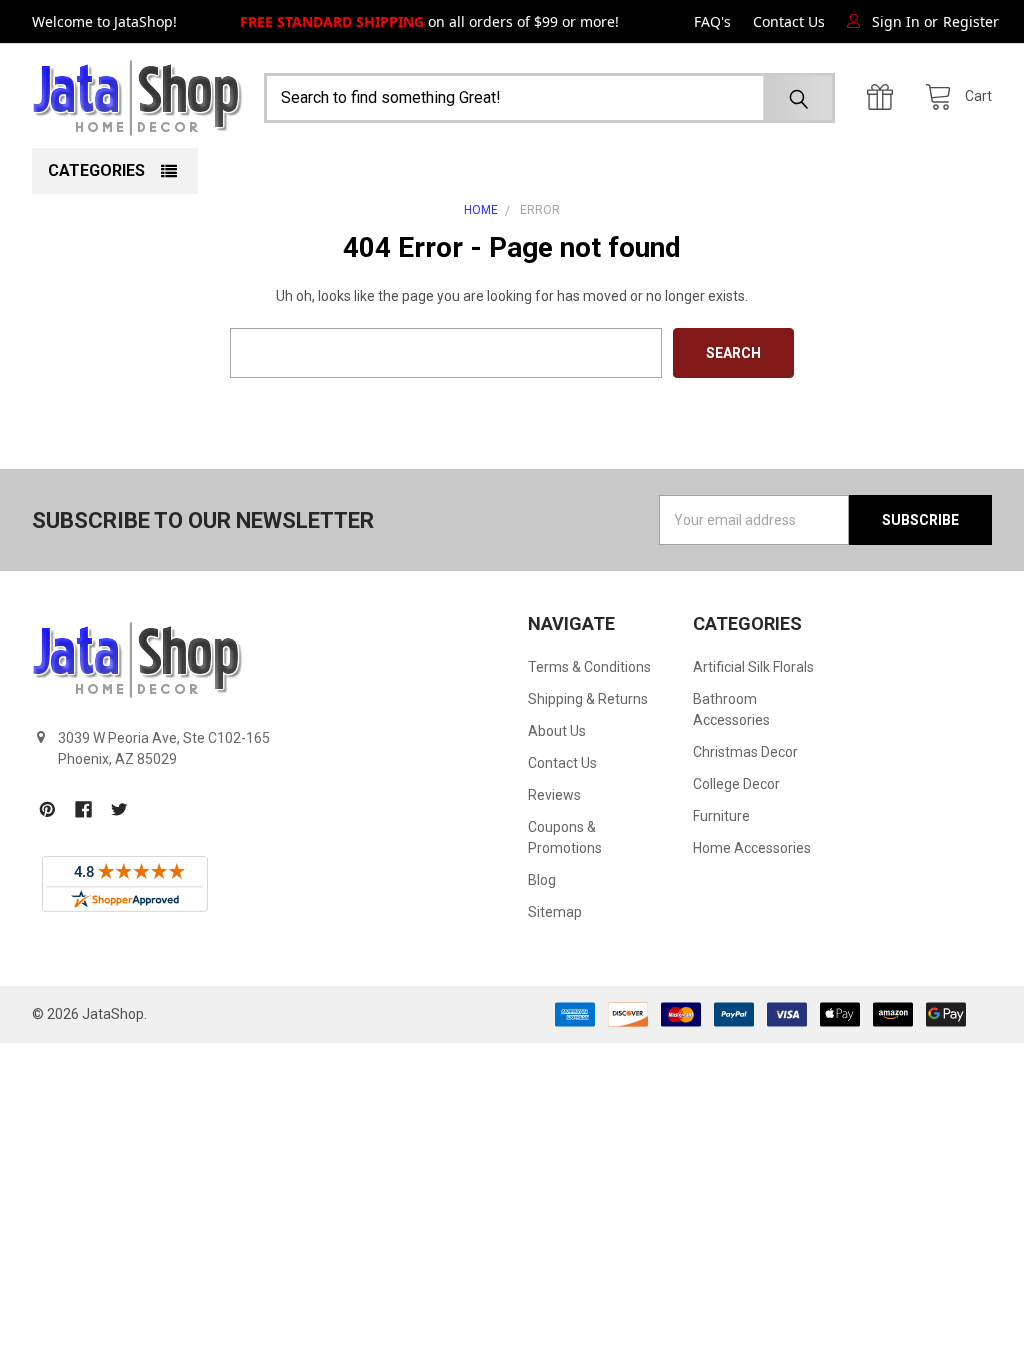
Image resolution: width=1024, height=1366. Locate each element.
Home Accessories (752, 848)
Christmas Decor (745, 752)
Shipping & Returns (588, 699)
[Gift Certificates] (885, 97)
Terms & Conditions (589, 667)
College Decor (736, 784)
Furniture (721, 816)
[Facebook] (83, 809)
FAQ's (712, 21)
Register (971, 21)
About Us (557, 731)
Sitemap (555, 912)
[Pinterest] (47, 809)
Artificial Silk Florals (753, 667)
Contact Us (789, 21)
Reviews (554, 795)
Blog (542, 880)
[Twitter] (119, 809)
